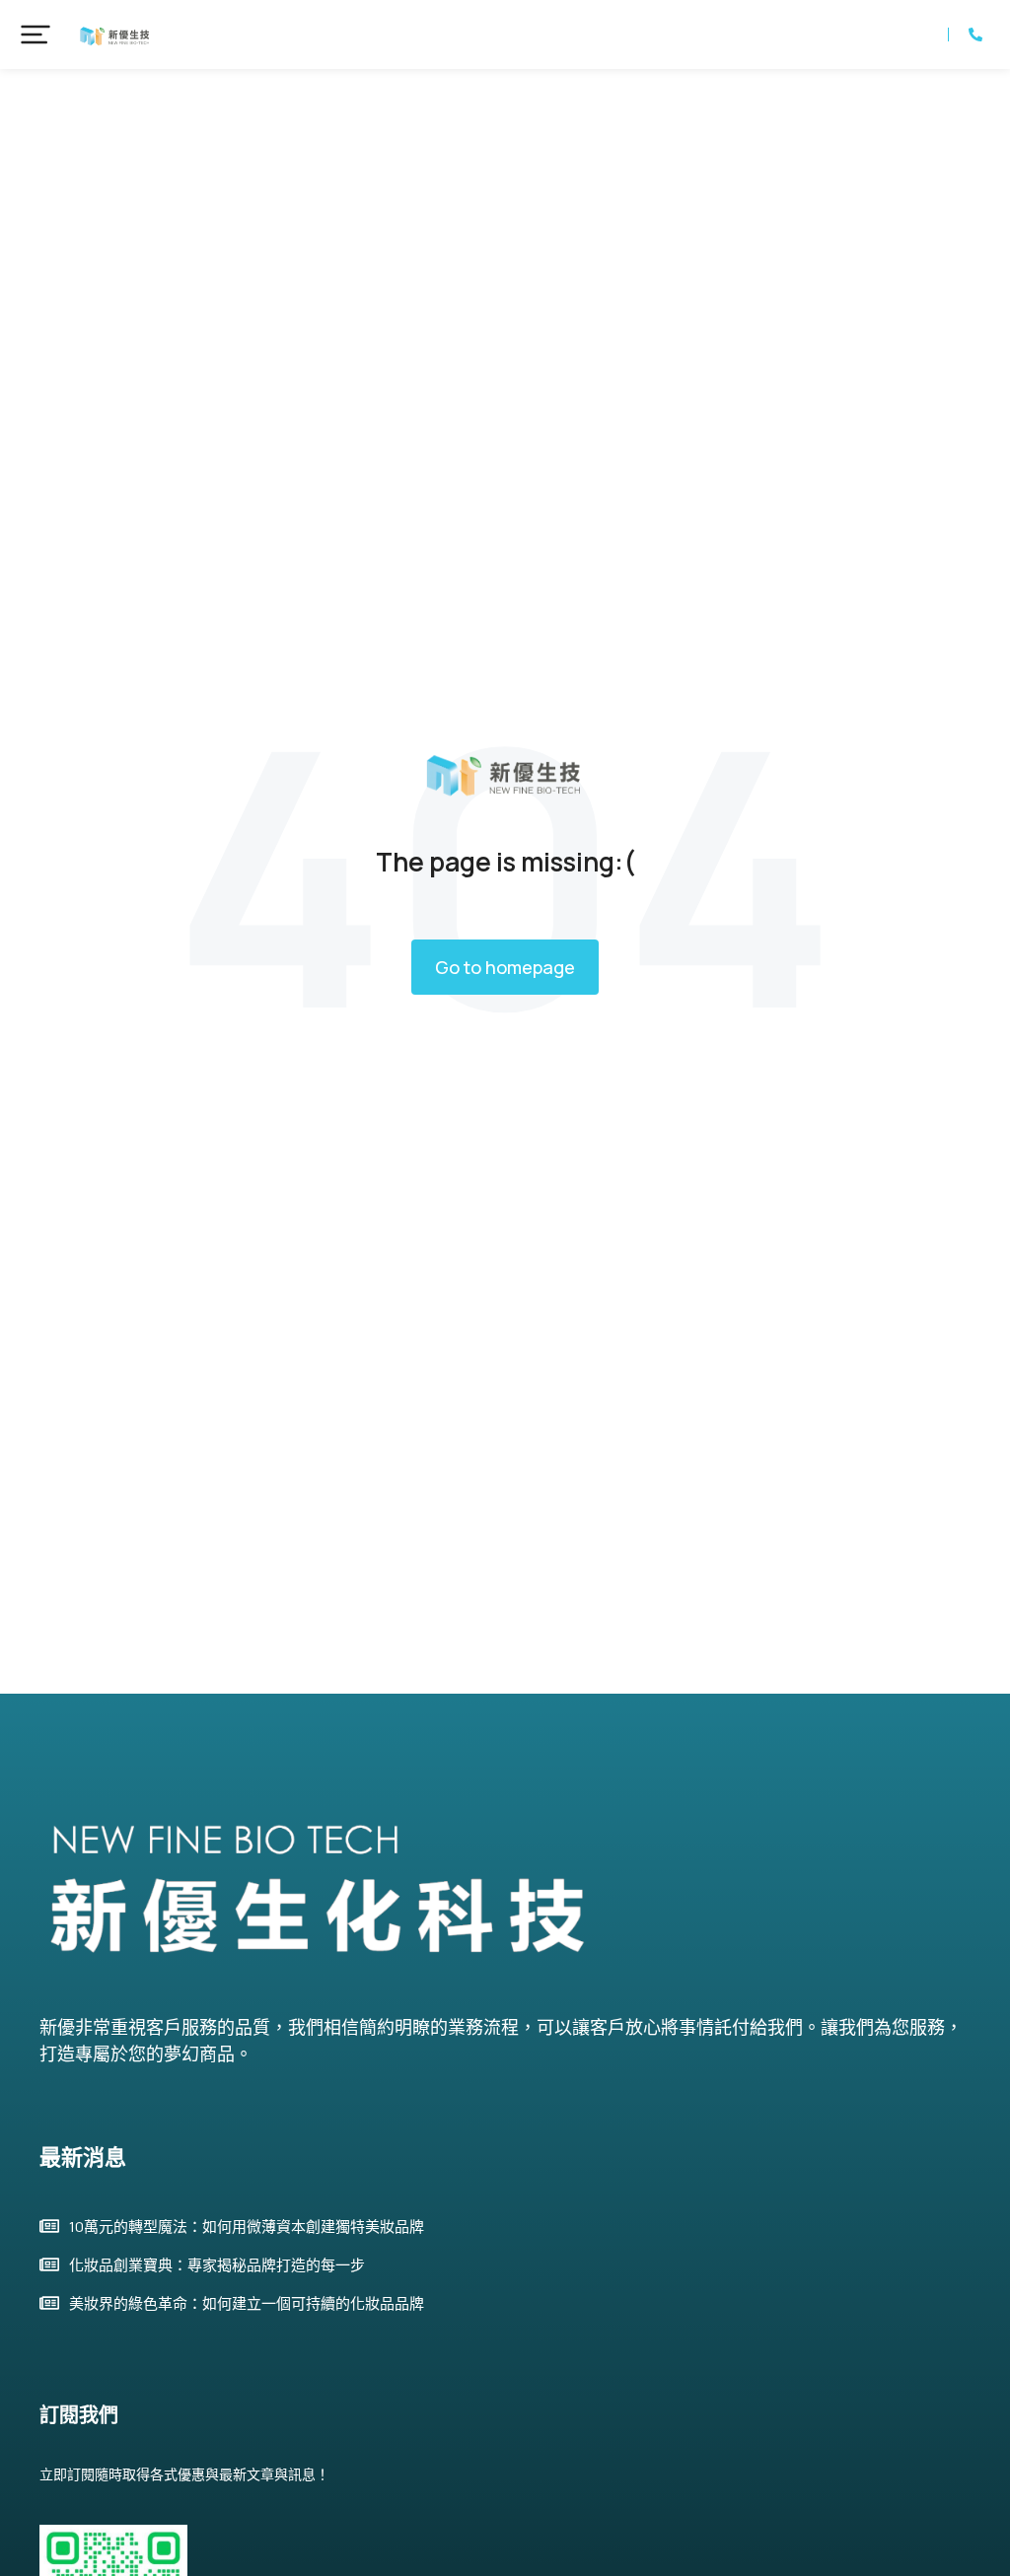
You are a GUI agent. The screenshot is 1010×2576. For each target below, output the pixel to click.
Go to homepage (505, 967)
